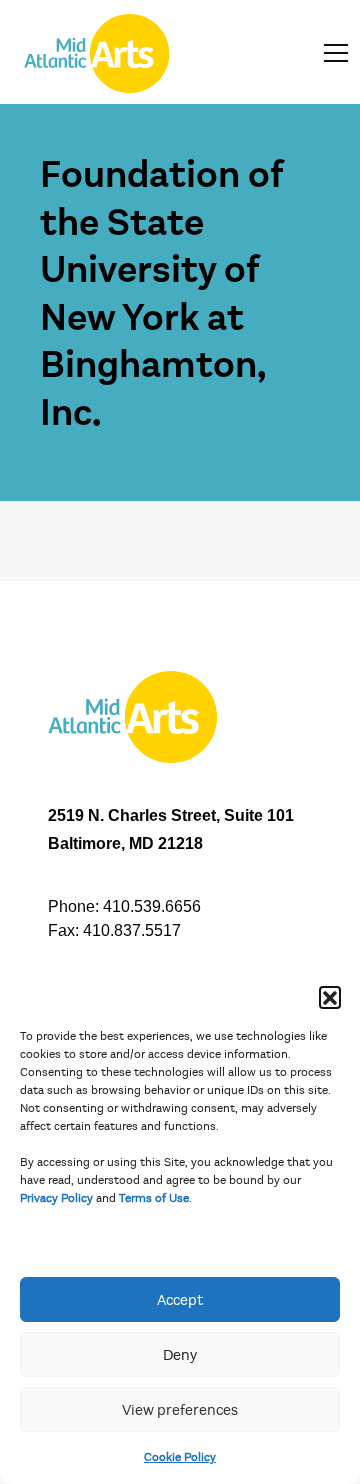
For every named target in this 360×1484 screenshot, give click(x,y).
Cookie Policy (180, 1457)
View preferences (180, 1410)
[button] (330, 997)
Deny (180, 1355)
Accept (180, 1300)
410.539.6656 (152, 906)
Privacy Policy (56, 1198)
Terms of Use (154, 1198)
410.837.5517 (132, 930)
